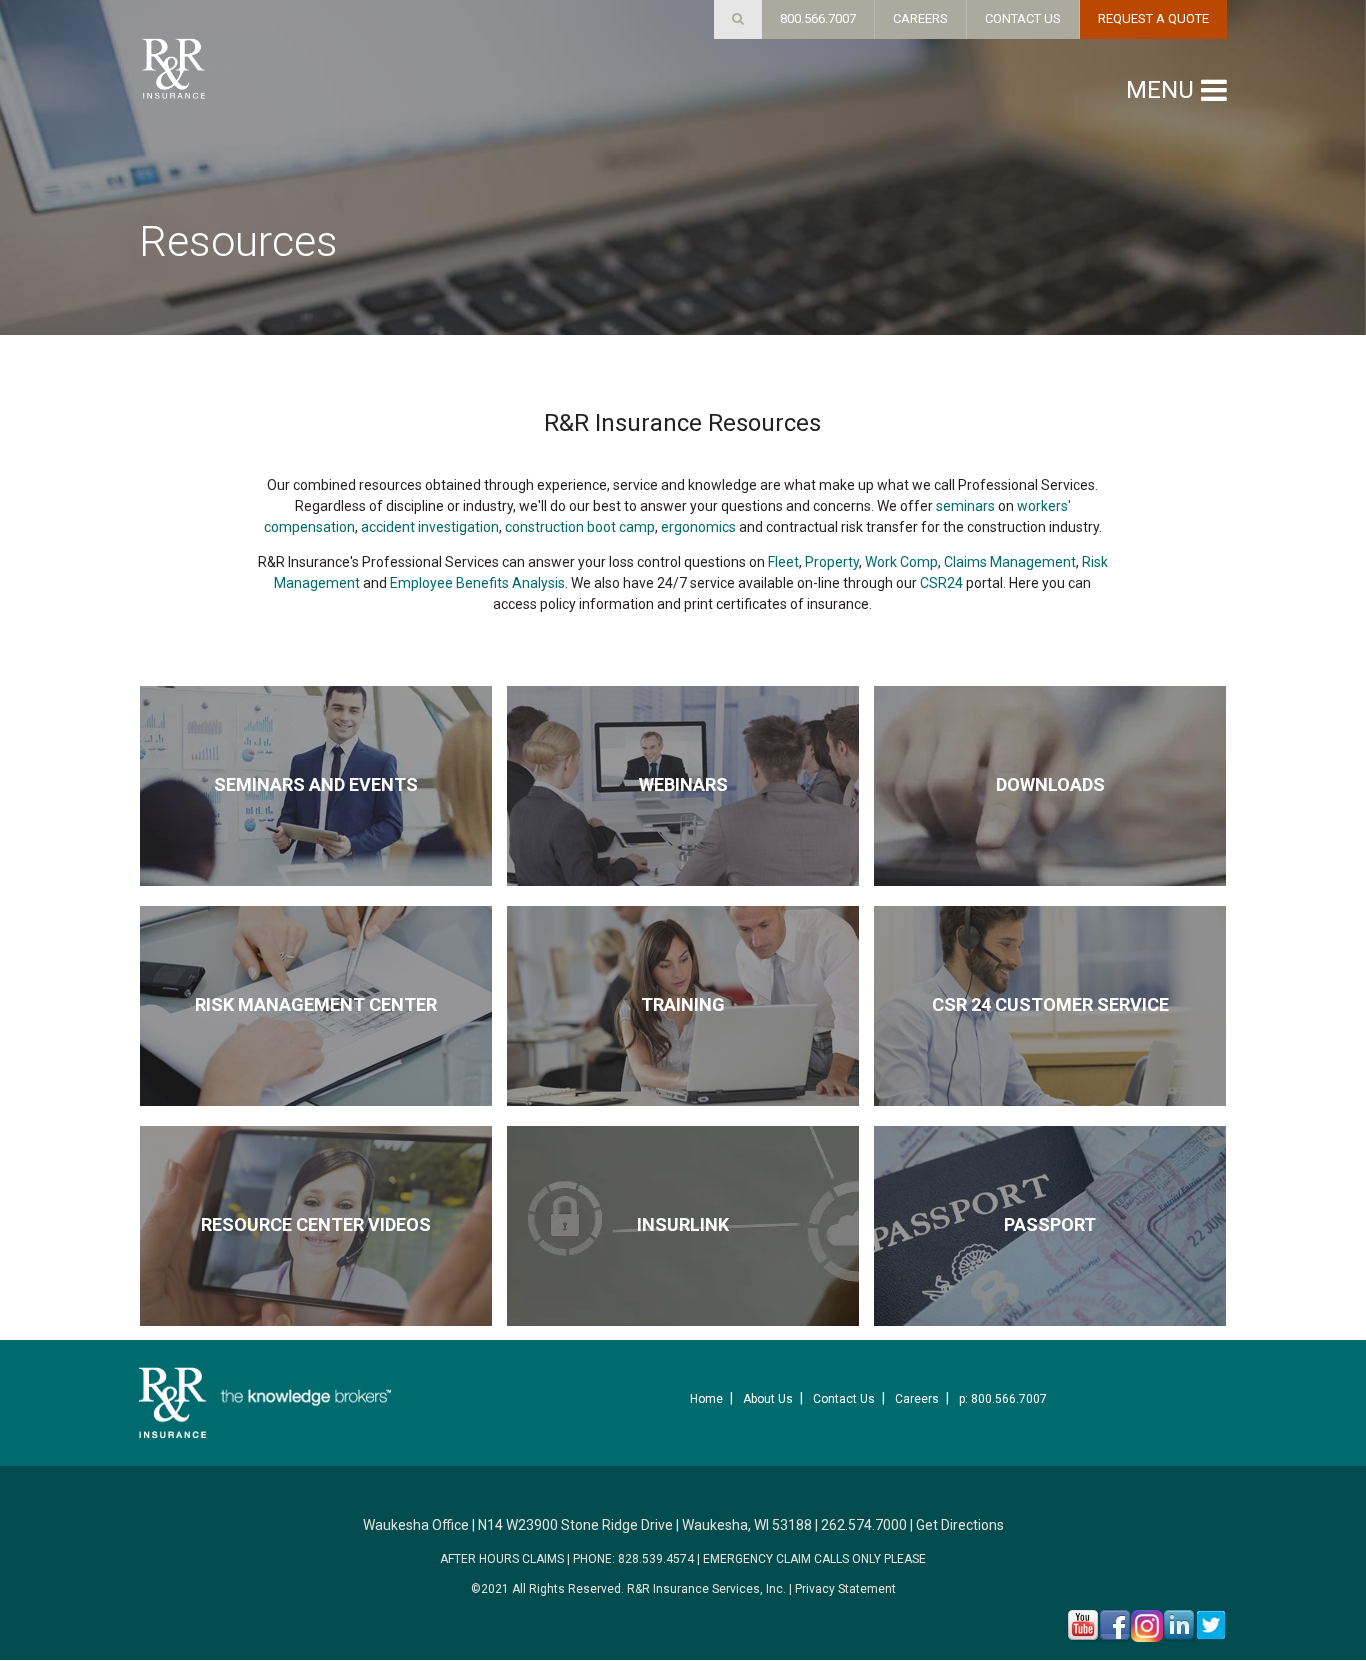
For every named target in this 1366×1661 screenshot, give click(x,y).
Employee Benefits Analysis (477, 583)
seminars (965, 506)
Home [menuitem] (706, 1399)
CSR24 (941, 583)
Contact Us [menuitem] (844, 1399)
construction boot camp (580, 527)
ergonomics (698, 527)
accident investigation (430, 527)
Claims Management (1010, 562)
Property (832, 562)
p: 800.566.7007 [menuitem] (1003, 1399)
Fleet (783, 562)
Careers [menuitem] (917, 1399)
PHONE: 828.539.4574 (633, 1559)
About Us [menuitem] (768, 1399)
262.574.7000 (864, 1525)
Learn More (316, 833)
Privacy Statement (845, 1589)
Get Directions (960, 1525)
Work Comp (901, 562)
